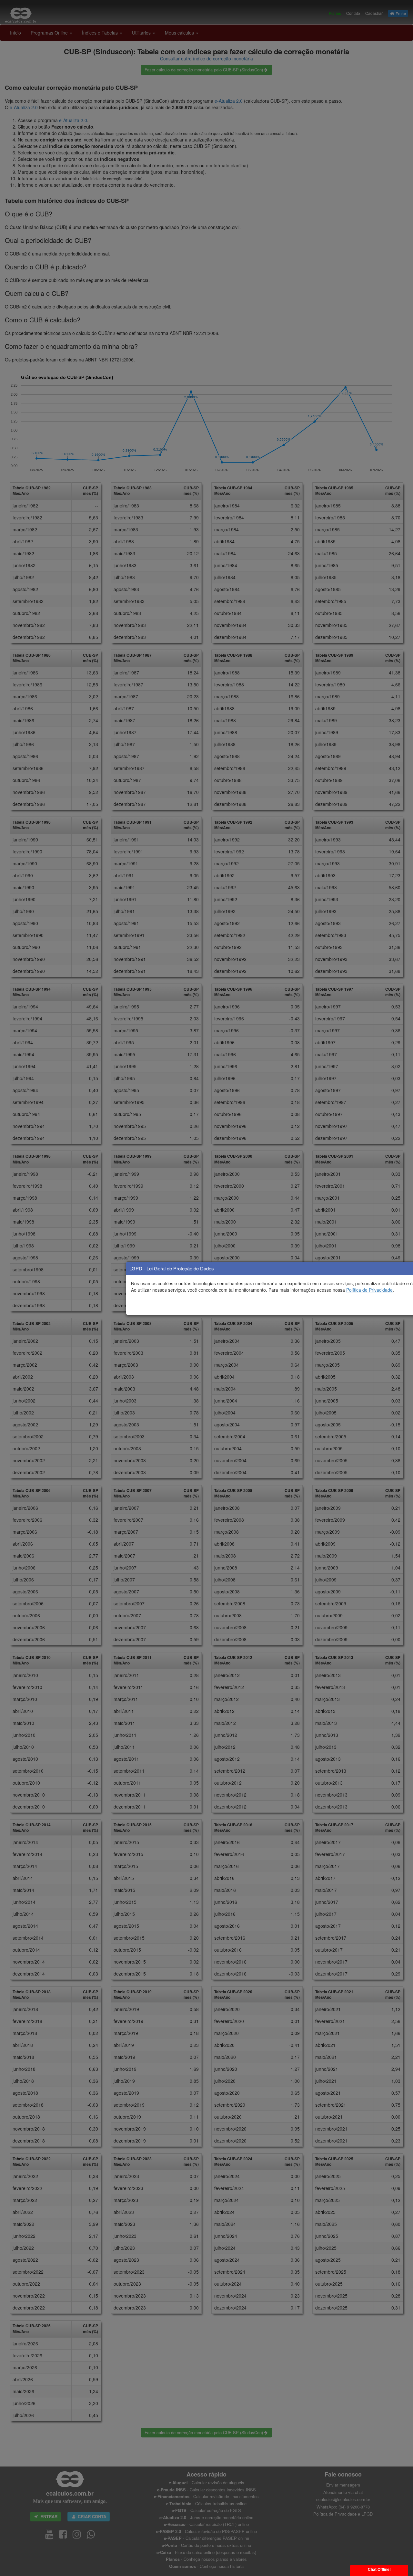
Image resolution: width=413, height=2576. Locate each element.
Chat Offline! (379, 2570)
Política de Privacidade (369, 1290)
